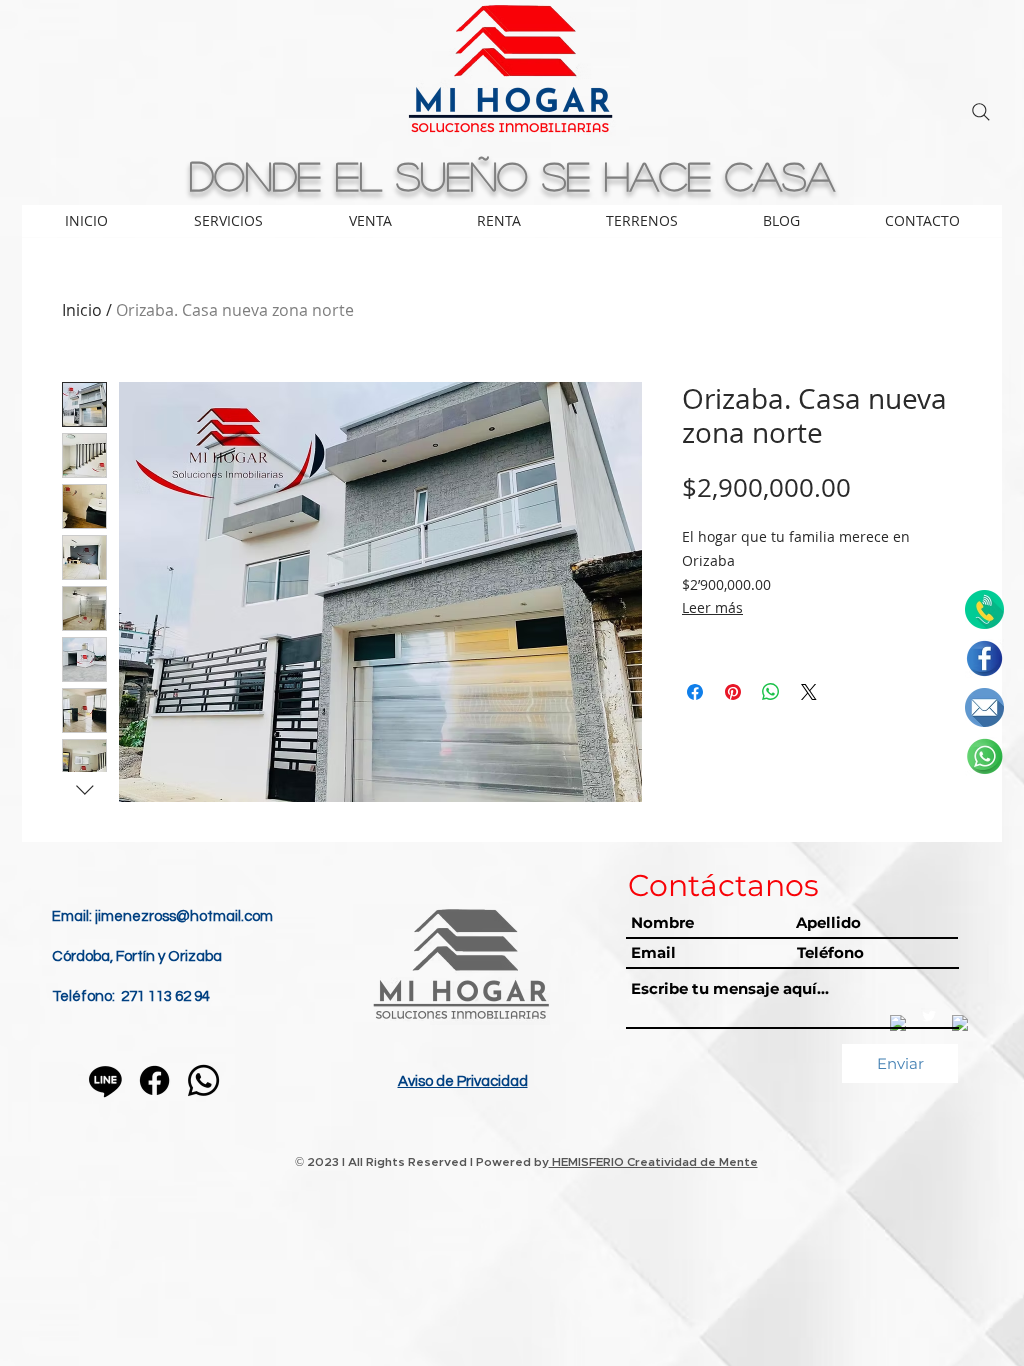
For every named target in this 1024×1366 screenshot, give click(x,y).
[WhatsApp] (203, 1080)
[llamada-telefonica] (984, 609)
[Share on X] (809, 692)
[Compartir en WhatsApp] (771, 692)
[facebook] (984, 658)
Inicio (82, 310)
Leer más (712, 607)
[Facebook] (154, 1080)
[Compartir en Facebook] (695, 692)
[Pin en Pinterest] (733, 692)
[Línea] (105, 1080)
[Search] (981, 112)
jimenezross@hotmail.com (184, 916)
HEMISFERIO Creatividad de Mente (653, 1162)
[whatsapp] (984, 756)
